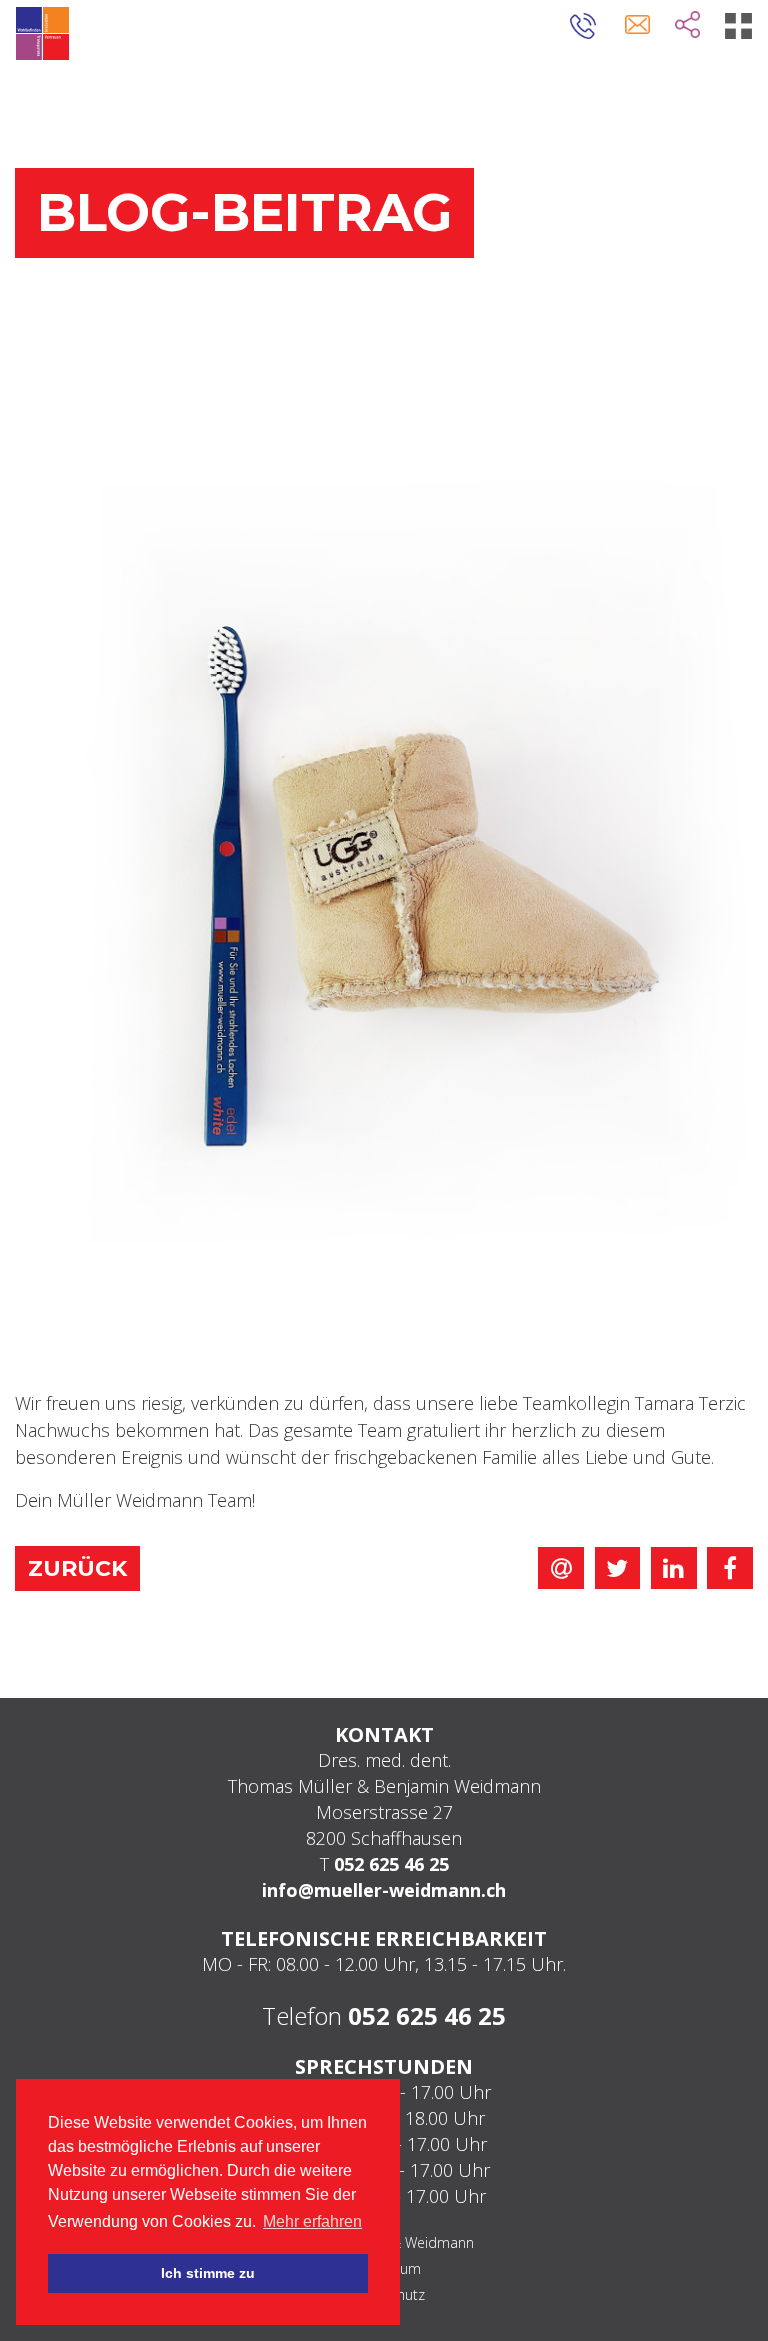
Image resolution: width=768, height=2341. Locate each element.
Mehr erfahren (312, 2221)
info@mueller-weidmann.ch (384, 1890)
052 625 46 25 (391, 1864)
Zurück (77, 1568)
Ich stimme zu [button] (208, 2273)
